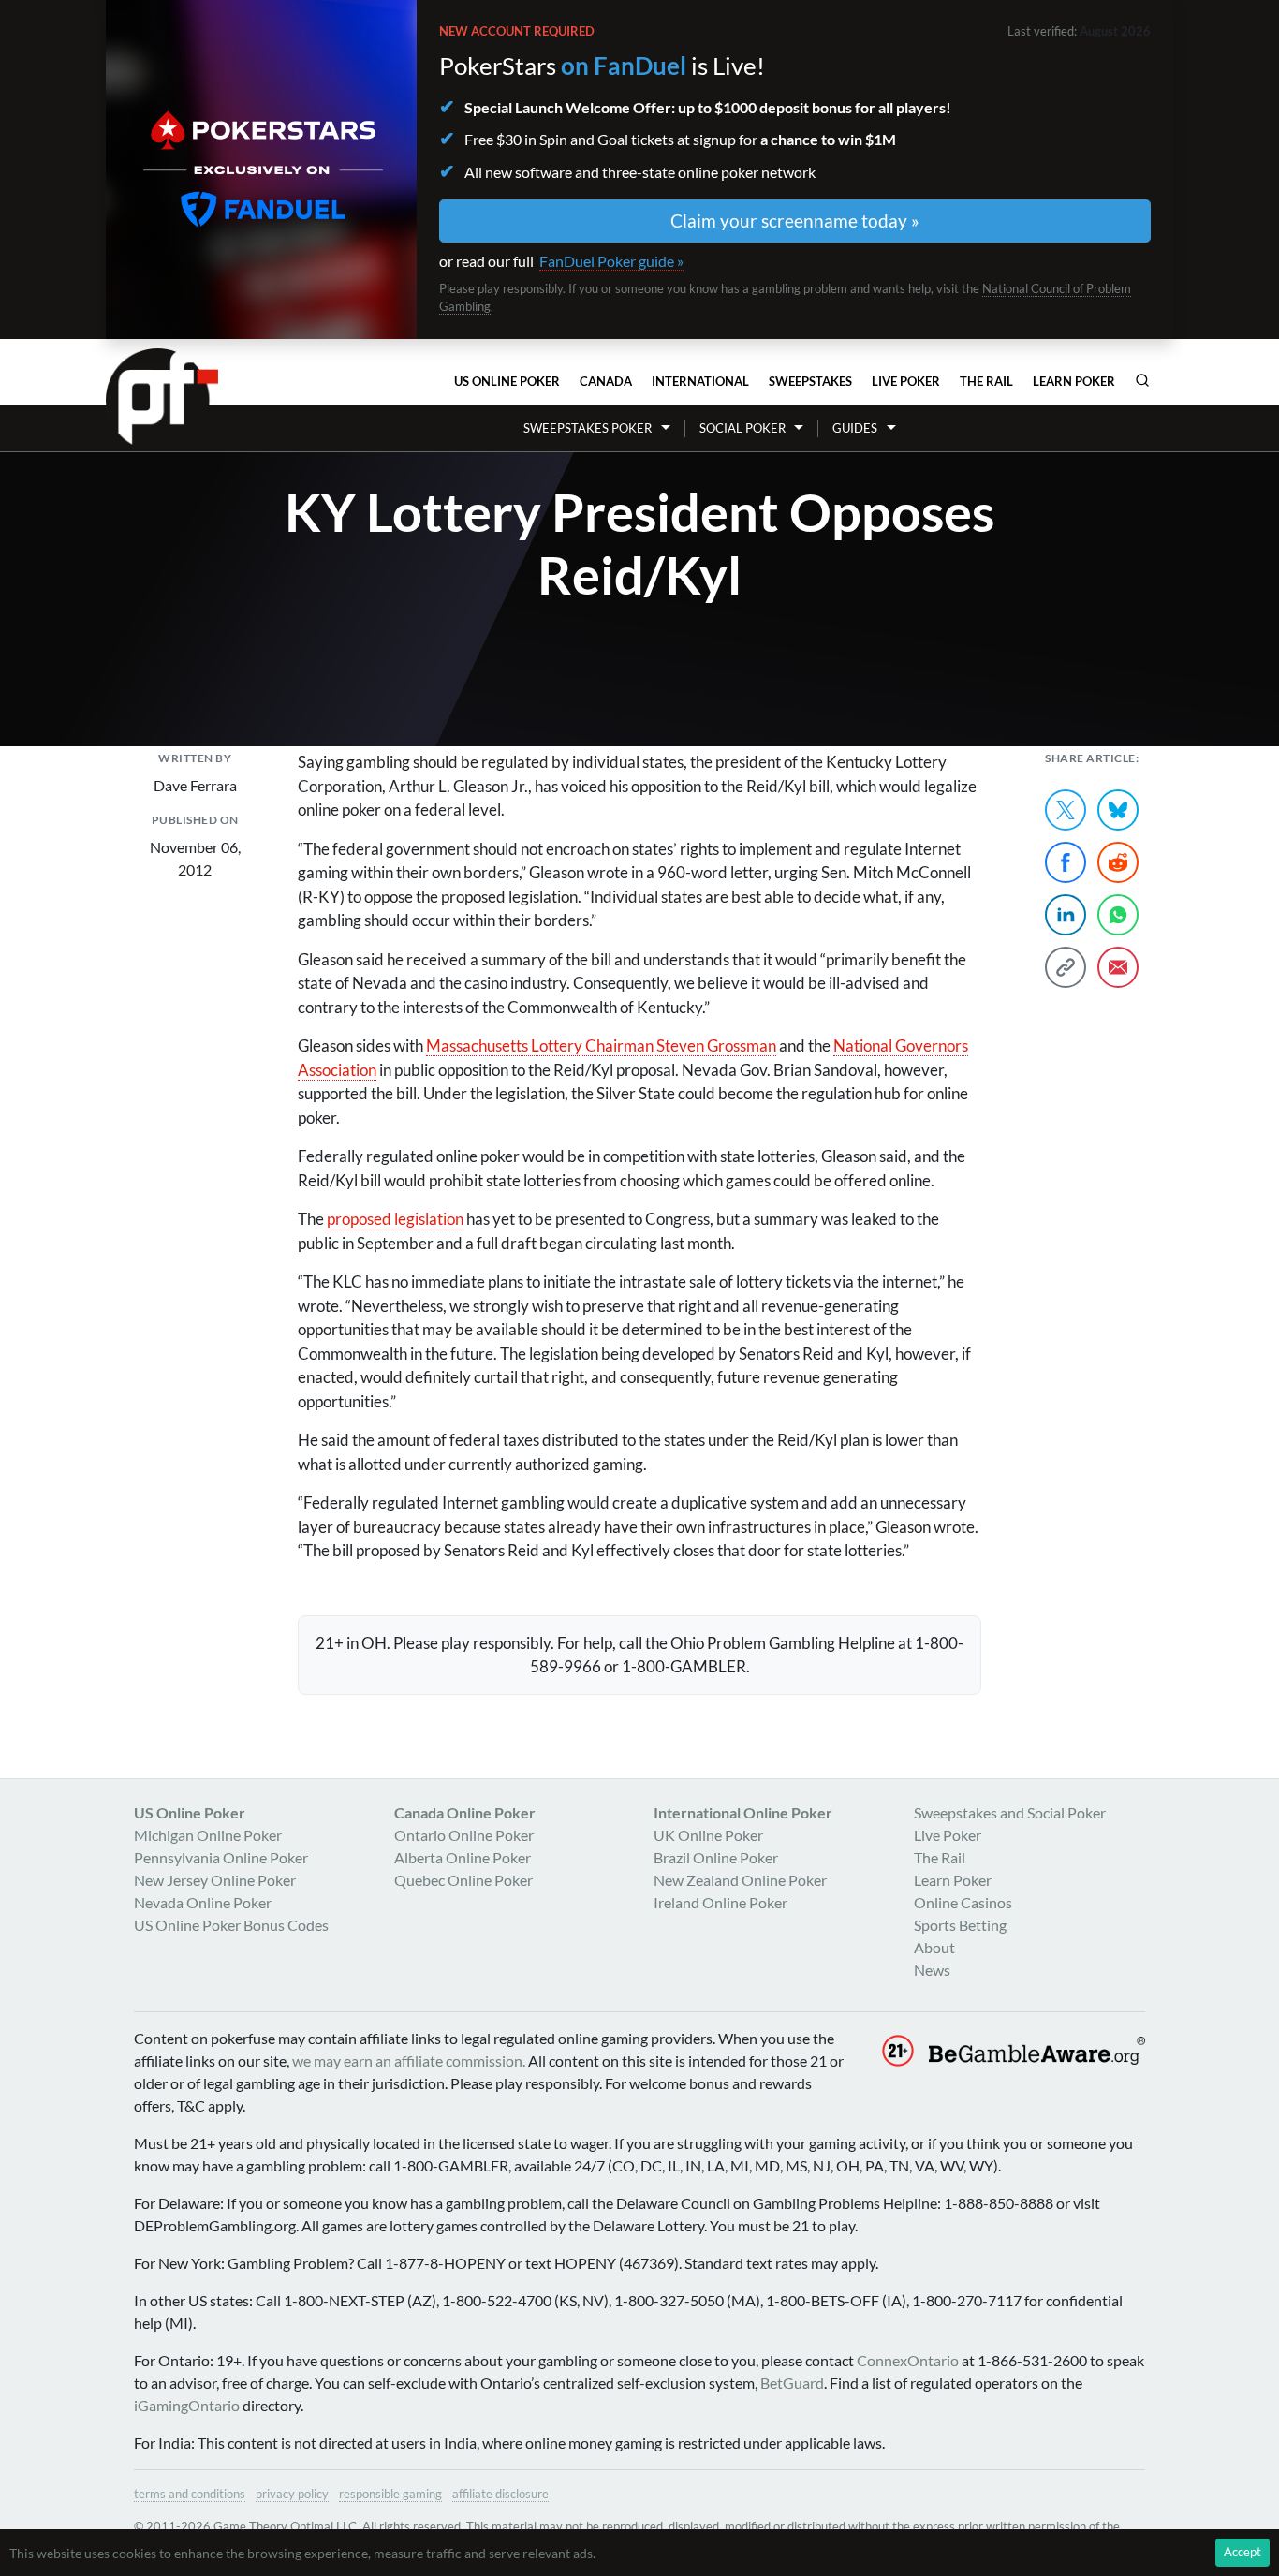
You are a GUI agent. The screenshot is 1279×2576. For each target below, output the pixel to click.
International (700, 381)
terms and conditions (190, 2494)
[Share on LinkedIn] (1066, 915)
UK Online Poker (708, 1835)
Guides (855, 428)
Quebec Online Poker (463, 1880)
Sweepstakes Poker (588, 428)
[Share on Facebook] (1066, 862)
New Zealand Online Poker (740, 1880)
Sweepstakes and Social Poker (1010, 1812)
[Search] (1142, 380)
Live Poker (906, 381)
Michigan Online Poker (208, 1835)
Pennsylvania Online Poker (221, 1857)
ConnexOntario (908, 2360)
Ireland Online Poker (720, 1902)
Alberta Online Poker (463, 1857)
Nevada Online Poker (203, 1902)
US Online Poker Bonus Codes (231, 1925)
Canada (606, 381)
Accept (1242, 2552)
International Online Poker (743, 1812)
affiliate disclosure (500, 2494)
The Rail (986, 381)
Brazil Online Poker (716, 1857)
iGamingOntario (187, 2405)
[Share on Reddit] (1118, 862)
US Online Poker (507, 381)
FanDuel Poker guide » (611, 261)
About (934, 1947)
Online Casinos (963, 1902)
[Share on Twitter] (1066, 810)
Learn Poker (1074, 381)
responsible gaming (390, 2494)
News (932, 1970)
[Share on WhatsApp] (1118, 915)
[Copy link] (1066, 967)
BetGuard (792, 2383)
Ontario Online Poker (464, 1835)
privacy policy (292, 2494)
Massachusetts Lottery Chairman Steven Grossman (601, 1045)
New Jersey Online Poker (215, 1880)
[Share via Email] (1118, 967)
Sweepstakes (810, 381)
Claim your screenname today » (795, 221)
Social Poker (742, 428)
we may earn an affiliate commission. (409, 2061)
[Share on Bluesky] (1118, 810)
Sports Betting (960, 1925)
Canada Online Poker (465, 1812)
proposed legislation (395, 1219)
